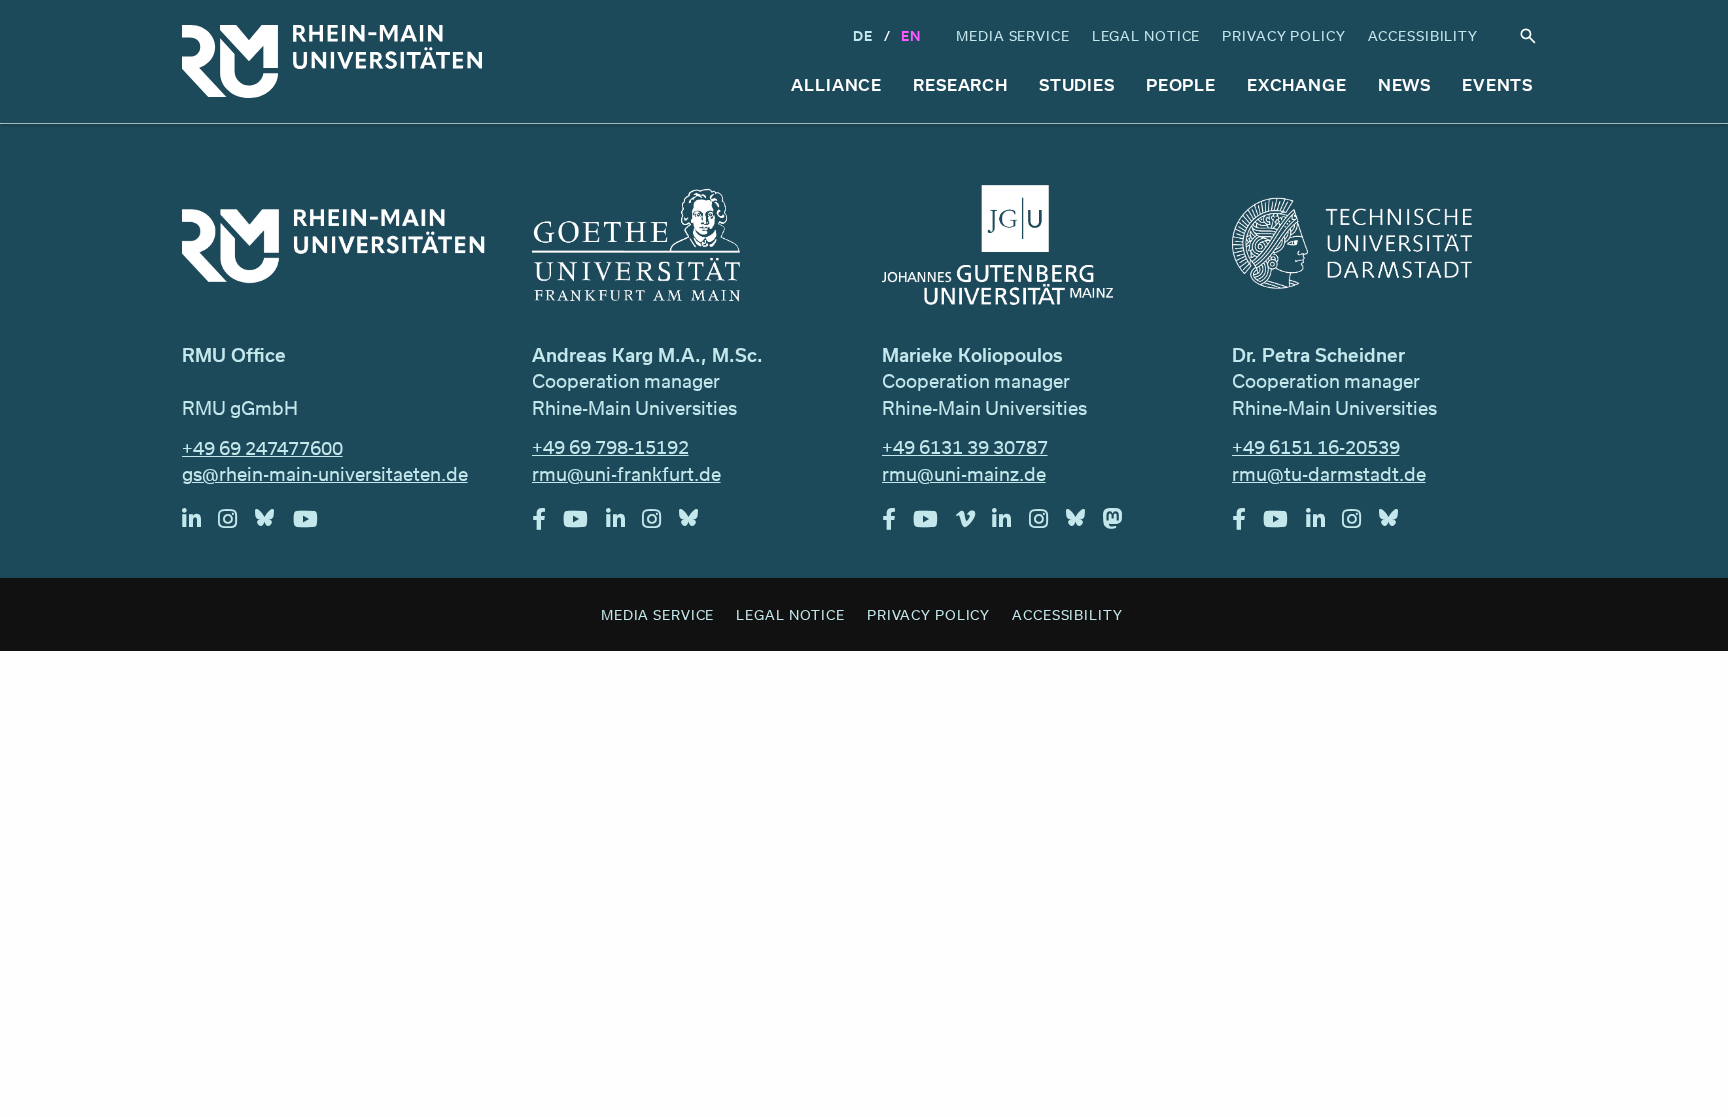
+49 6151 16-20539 (1316, 447)
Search (1528, 36)
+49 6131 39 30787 (965, 447)
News (1405, 84)
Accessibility (1423, 35)
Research (960, 84)
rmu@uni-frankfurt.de (626, 474)
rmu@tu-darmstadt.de (1329, 474)
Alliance (836, 84)
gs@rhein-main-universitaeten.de (325, 474)
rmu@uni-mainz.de (964, 474)
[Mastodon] (1122, 524)
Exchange (1297, 84)
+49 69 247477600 (262, 448)
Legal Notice (1146, 35)
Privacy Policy (1283, 35)
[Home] (332, 61)
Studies (1077, 84)
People (1181, 84)
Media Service (1012, 35)
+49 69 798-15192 (610, 447)
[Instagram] (236, 524)
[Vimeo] (974, 524)
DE (863, 35)
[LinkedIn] (200, 524)
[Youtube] (314, 524)
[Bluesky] (274, 524)
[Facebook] (548, 524)
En (911, 35)
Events (1497, 84)
